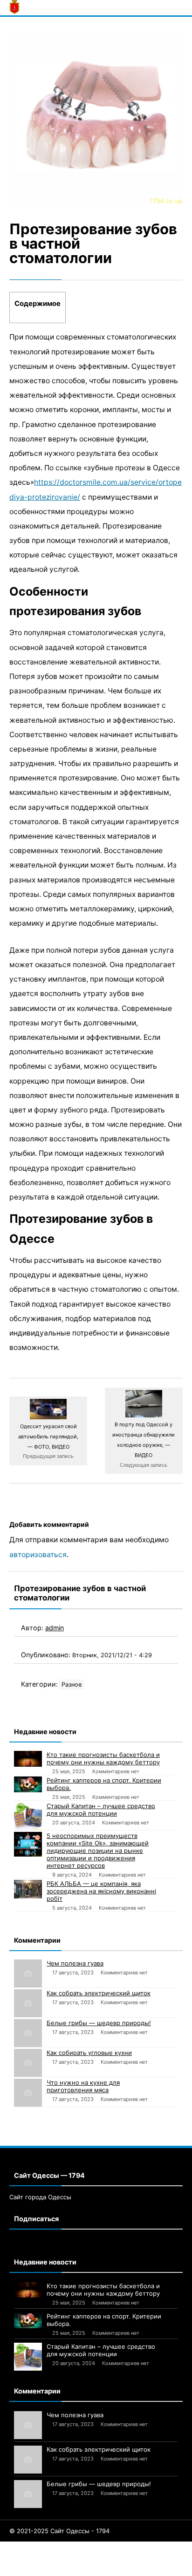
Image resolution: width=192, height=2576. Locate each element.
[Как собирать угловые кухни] (28, 2063)
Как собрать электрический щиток (99, 1993)
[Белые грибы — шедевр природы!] (28, 2033)
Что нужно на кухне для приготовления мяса (83, 2086)
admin (55, 1628)
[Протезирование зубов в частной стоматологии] (96, 117)
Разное (72, 1685)
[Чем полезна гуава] (28, 1973)
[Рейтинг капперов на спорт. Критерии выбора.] (28, 1784)
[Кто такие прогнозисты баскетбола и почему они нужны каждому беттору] (28, 1759)
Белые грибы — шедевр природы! (99, 2023)
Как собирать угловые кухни (89, 2053)
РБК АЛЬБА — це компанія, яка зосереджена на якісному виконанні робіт (101, 1891)
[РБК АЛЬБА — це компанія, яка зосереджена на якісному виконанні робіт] (28, 1889)
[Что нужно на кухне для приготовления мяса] (28, 2093)
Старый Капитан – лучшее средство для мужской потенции (101, 1810)
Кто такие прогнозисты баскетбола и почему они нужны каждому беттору (103, 1758)
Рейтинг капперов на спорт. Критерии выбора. (104, 1784)
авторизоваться (38, 1555)
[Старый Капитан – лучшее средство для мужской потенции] (28, 1816)
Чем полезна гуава (75, 1963)
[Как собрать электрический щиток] (28, 2003)
